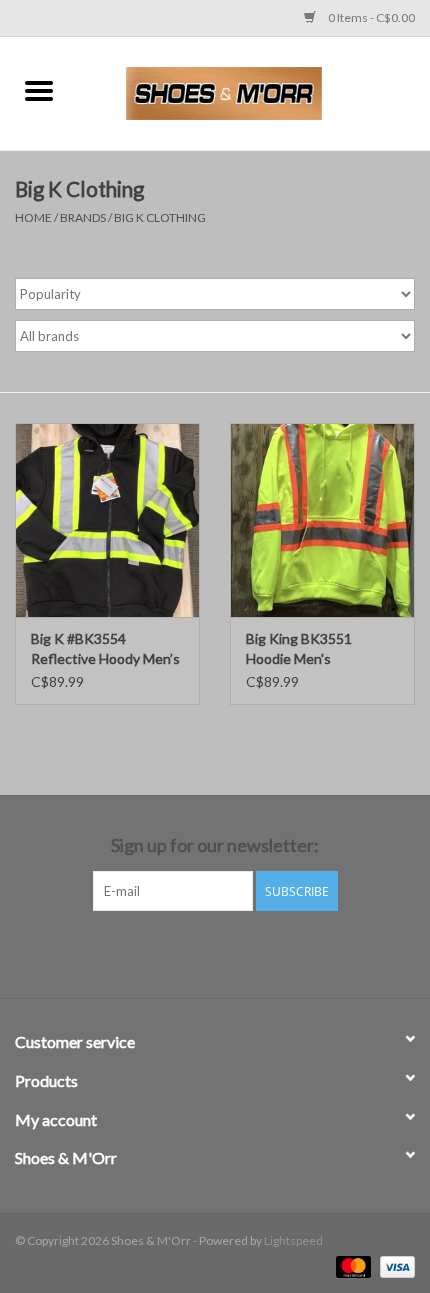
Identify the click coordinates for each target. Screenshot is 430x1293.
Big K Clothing (160, 217)
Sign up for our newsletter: (215, 845)
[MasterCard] (351, 1265)
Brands (83, 217)
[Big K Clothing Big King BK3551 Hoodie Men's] (322, 520)
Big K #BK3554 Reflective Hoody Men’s (105, 648)
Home (33, 217)
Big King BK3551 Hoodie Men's (299, 648)
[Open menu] (39, 90)
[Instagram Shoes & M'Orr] (233, 952)
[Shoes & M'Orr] (254, 91)
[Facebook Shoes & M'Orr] (198, 952)
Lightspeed (293, 1240)
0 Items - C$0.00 (370, 17)
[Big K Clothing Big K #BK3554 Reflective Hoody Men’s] (107, 520)
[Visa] (394, 1265)
